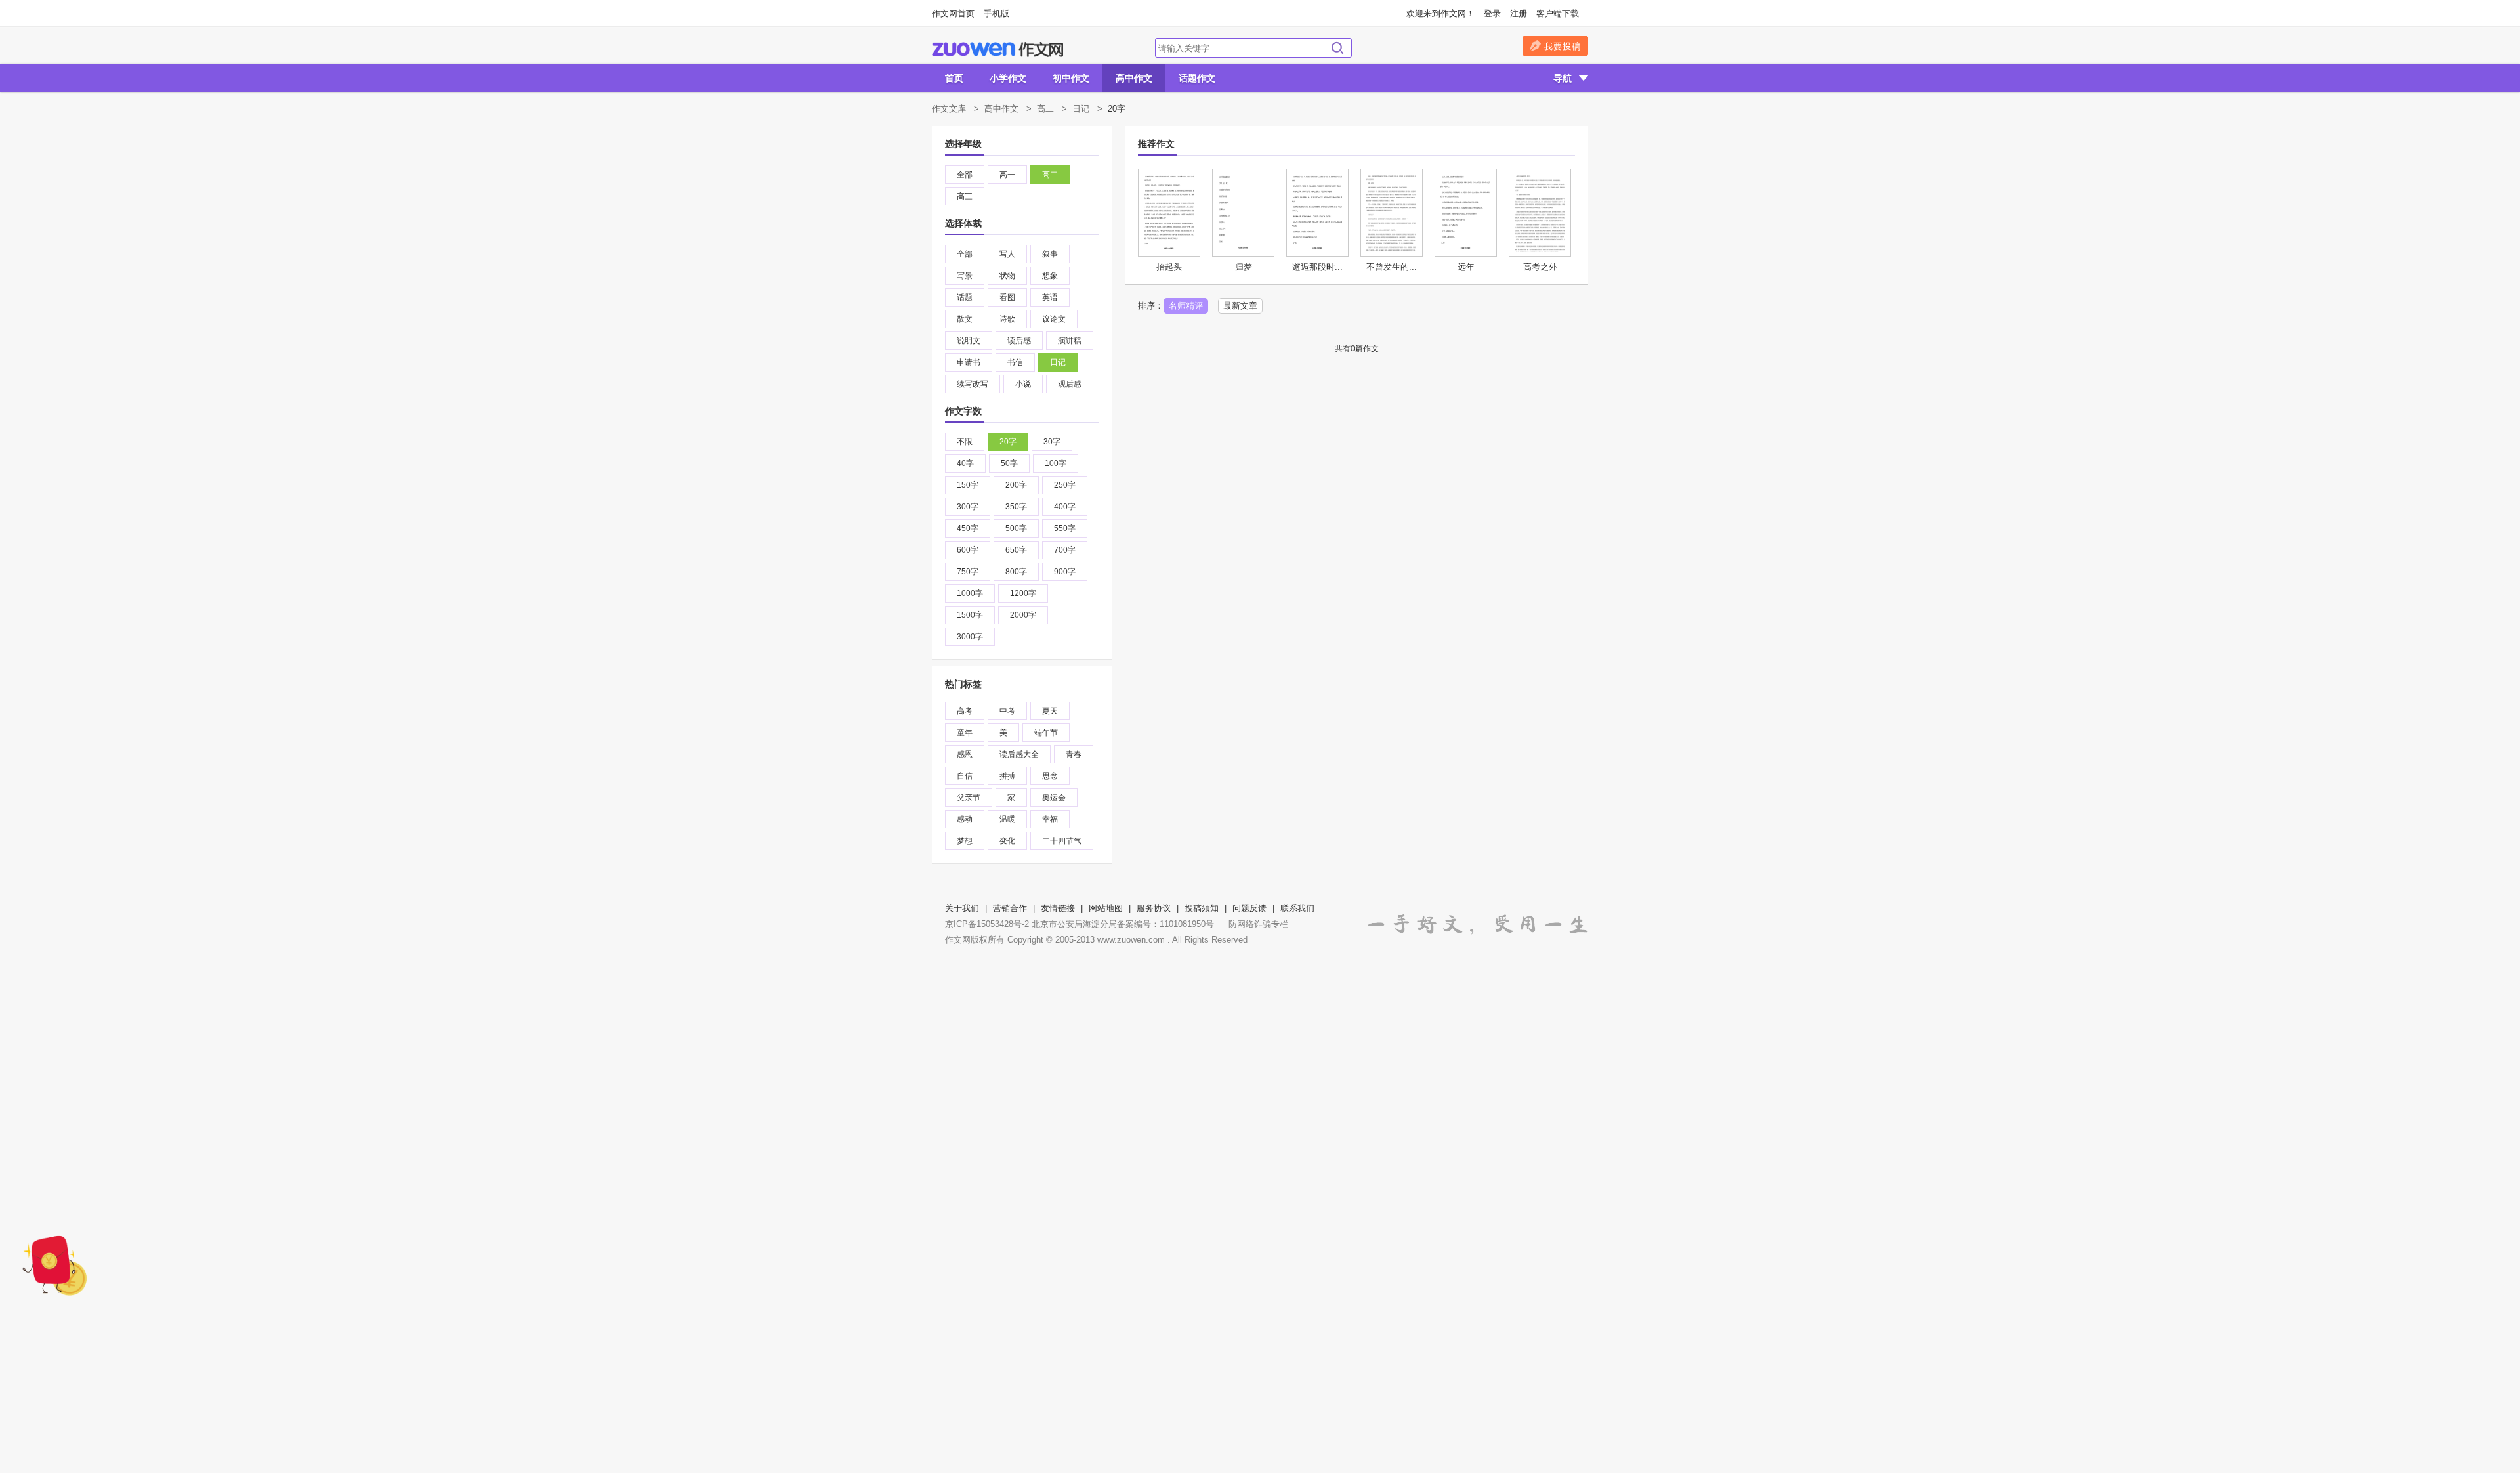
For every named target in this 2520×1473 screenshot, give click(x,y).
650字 (1016, 550)
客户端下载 (1558, 13)
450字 (968, 528)
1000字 (970, 593)
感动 (965, 819)
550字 (1065, 528)
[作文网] (997, 50)
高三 (965, 196)
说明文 (969, 341)
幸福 (1050, 819)
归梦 (1244, 267)
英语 (1050, 297)
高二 (1045, 109)
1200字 (1023, 593)
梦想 (965, 841)
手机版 (997, 13)
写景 (965, 276)
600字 (968, 550)
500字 (1016, 528)
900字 (1065, 572)
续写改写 (973, 384)
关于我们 (962, 908)
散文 (965, 319)
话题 (965, 297)
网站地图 (1106, 908)
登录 (1492, 13)
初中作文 (1071, 78)
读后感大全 (1019, 754)
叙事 (1050, 254)
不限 (965, 442)
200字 (1016, 485)
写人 (1007, 254)
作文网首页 (953, 13)
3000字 (970, 637)
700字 (1065, 550)
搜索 (1337, 48)
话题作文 (1197, 78)
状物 (1007, 276)
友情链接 (1058, 908)
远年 (1466, 267)
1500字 (970, 615)
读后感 (1019, 341)
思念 (1050, 776)
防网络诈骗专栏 (1258, 924)
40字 (965, 463)
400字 (1065, 507)
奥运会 (1054, 798)
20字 (1008, 442)
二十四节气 (1062, 841)
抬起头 (1169, 267)
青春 (1074, 754)
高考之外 (1540, 267)
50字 (1009, 463)
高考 (965, 711)
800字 (1016, 572)
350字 (1016, 507)
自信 (965, 776)
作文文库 (949, 109)
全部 (965, 175)
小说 (1023, 384)
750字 (968, 572)
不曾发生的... (1392, 267)
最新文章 (1240, 306)
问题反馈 (1249, 908)
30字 (1052, 442)
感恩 (965, 754)
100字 (1056, 463)
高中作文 (1134, 78)
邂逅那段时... (1317, 267)
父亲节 (969, 798)
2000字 (1023, 615)
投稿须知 (1202, 908)
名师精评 (1186, 306)
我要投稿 (1555, 46)
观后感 (1070, 384)
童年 (965, 733)
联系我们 (1297, 908)
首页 (954, 78)
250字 (1065, 485)
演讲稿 (1070, 341)
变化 (1007, 841)
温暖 (1007, 819)
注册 (1519, 13)
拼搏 (1007, 776)
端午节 (1046, 733)
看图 (1007, 297)
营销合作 (1010, 908)
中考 (1007, 711)
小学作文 (1008, 78)
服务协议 (1154, 908)
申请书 (969, 362)
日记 (1081, 109)
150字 (968, 485)
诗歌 (1007, 319)
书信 (1015, 362)
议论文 (1054, 319)
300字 (968, 507)
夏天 (1050, 711)
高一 (1007, 175)
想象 (1050, 276)
